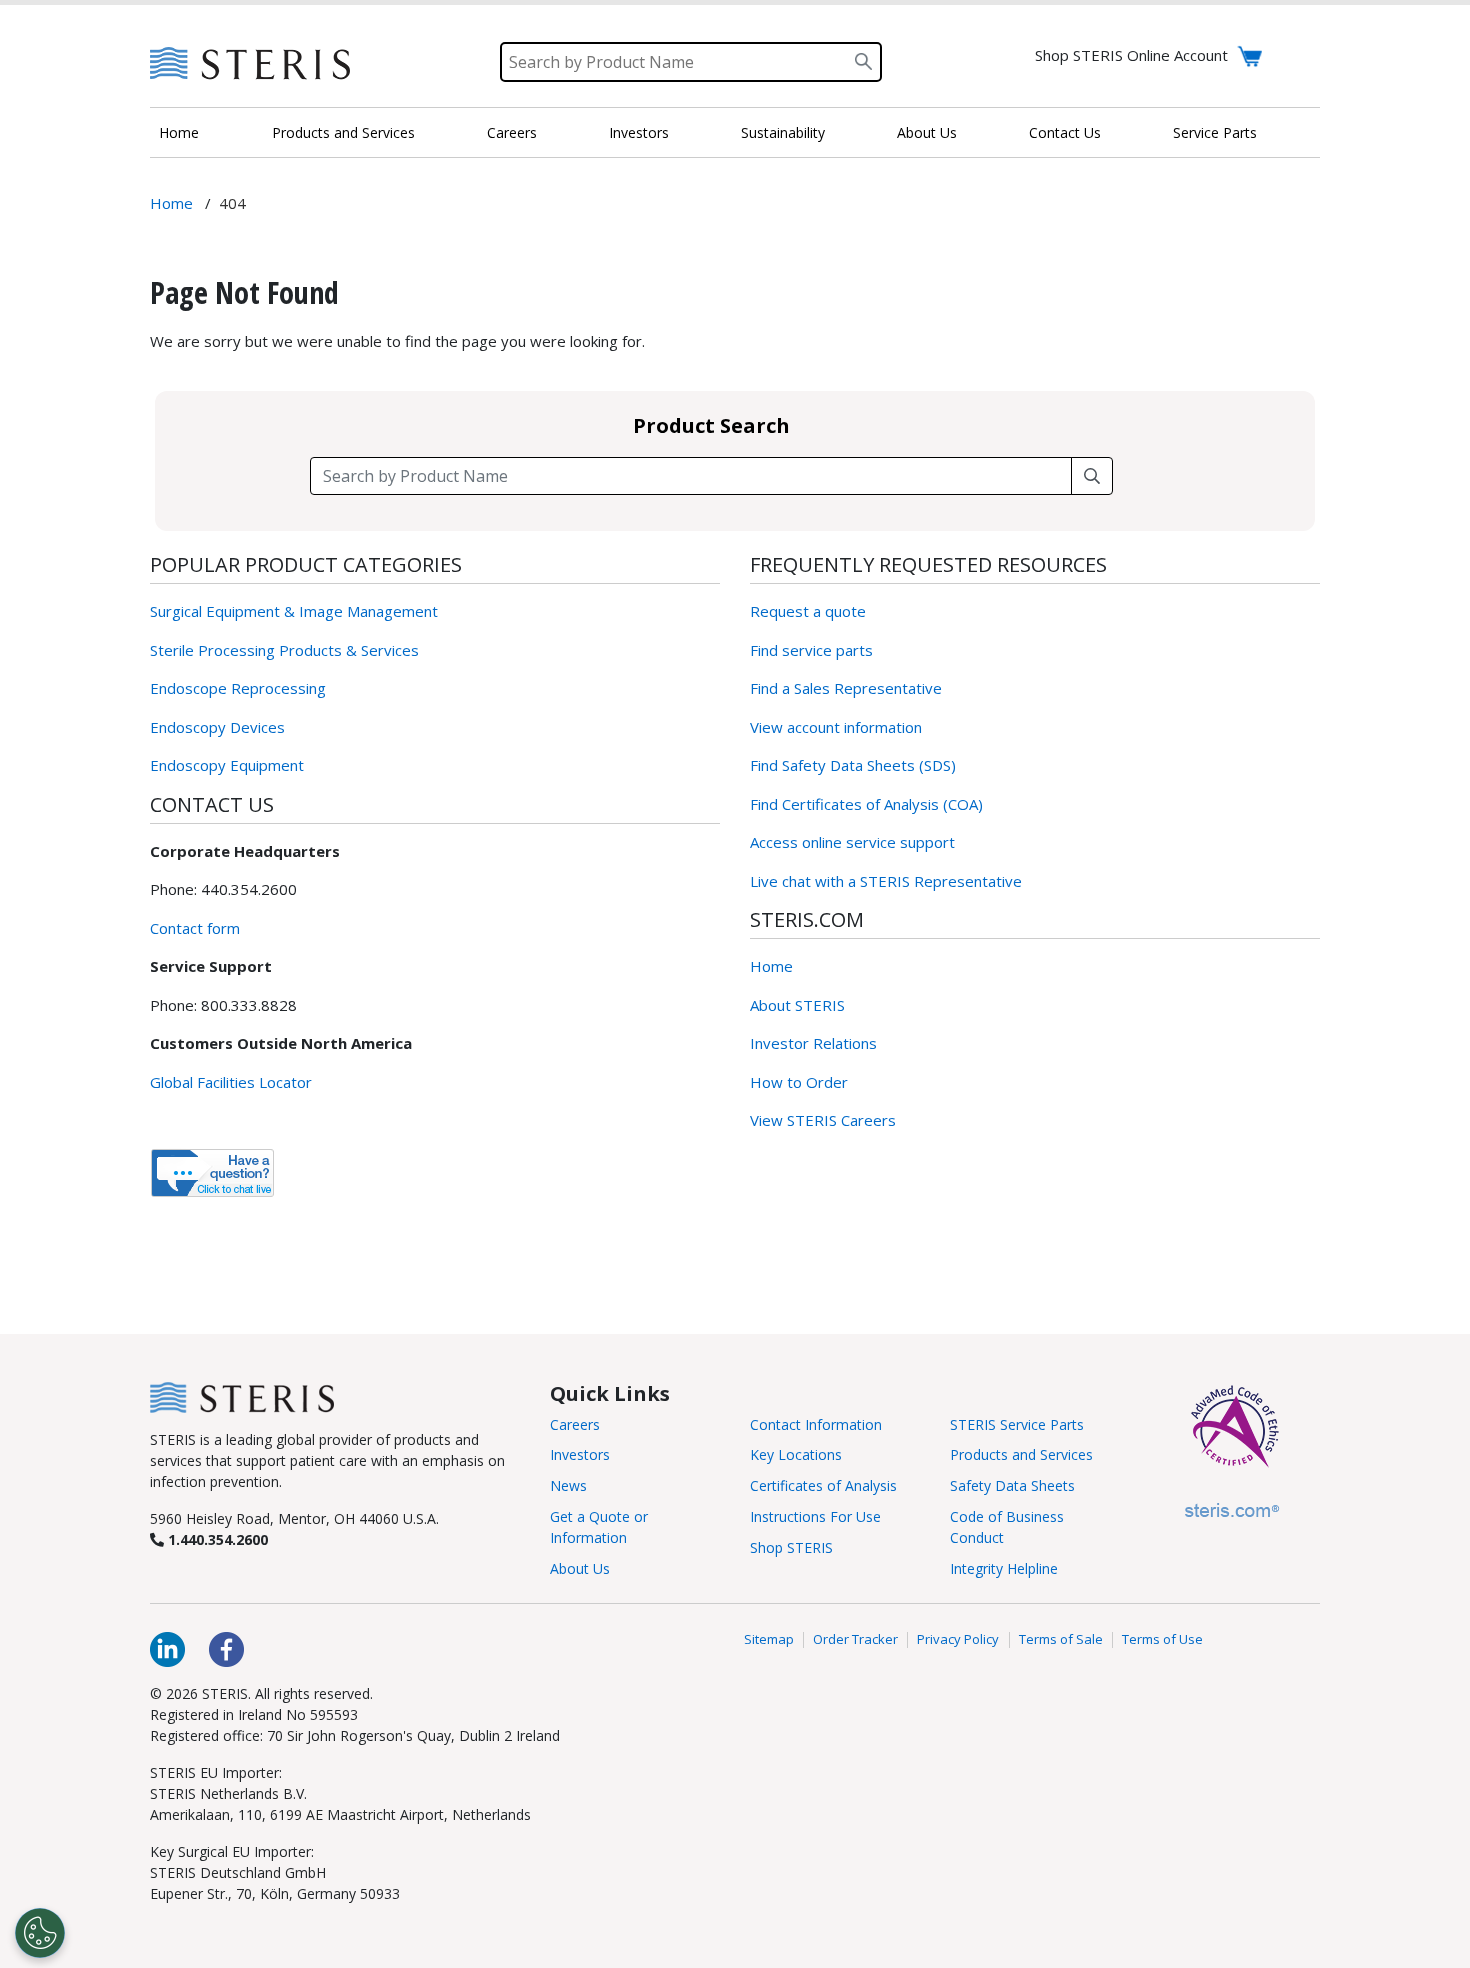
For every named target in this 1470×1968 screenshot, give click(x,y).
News (568, 1485)
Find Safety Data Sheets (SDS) (853, 765)
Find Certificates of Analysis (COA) (866, 804)
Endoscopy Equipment (227, 765)
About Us (927, 132)
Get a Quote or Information (599, 1527)
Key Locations (796, 1454)
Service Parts (1215, 132)
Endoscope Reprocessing (238, 688)
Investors (639, 132)
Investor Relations (813, 1043)
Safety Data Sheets (1012, 1485)
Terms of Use (1162, 1640)
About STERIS (797, 1005)
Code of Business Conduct (1007, 1527)
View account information (836, 727)
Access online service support (852, 842)
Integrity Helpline (1004, 1568)
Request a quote (808, 611)
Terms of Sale (1061, 1640)
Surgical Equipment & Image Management (294, 611)
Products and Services (343, 132)
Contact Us (1065, 132)
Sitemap (769, 1640)
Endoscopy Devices (217, 727)
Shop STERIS (791, 1547)
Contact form (195, 928)
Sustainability (783, 132)
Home (179, 132)
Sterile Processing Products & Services (284, 650)
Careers (512, 132)
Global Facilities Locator (231, 1082)
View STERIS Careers (823, 1120)
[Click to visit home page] (242, 1395)
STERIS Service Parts (1017, 1424)
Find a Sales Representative (846, 688)
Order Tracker (855, 1640)
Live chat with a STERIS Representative (886, 881)
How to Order (799, 1082)
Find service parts (811, 650)
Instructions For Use (815, 1516)
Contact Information (816, 1424)
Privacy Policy (958, 1640)
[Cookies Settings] (40, 1933)
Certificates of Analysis (823, 1485)
